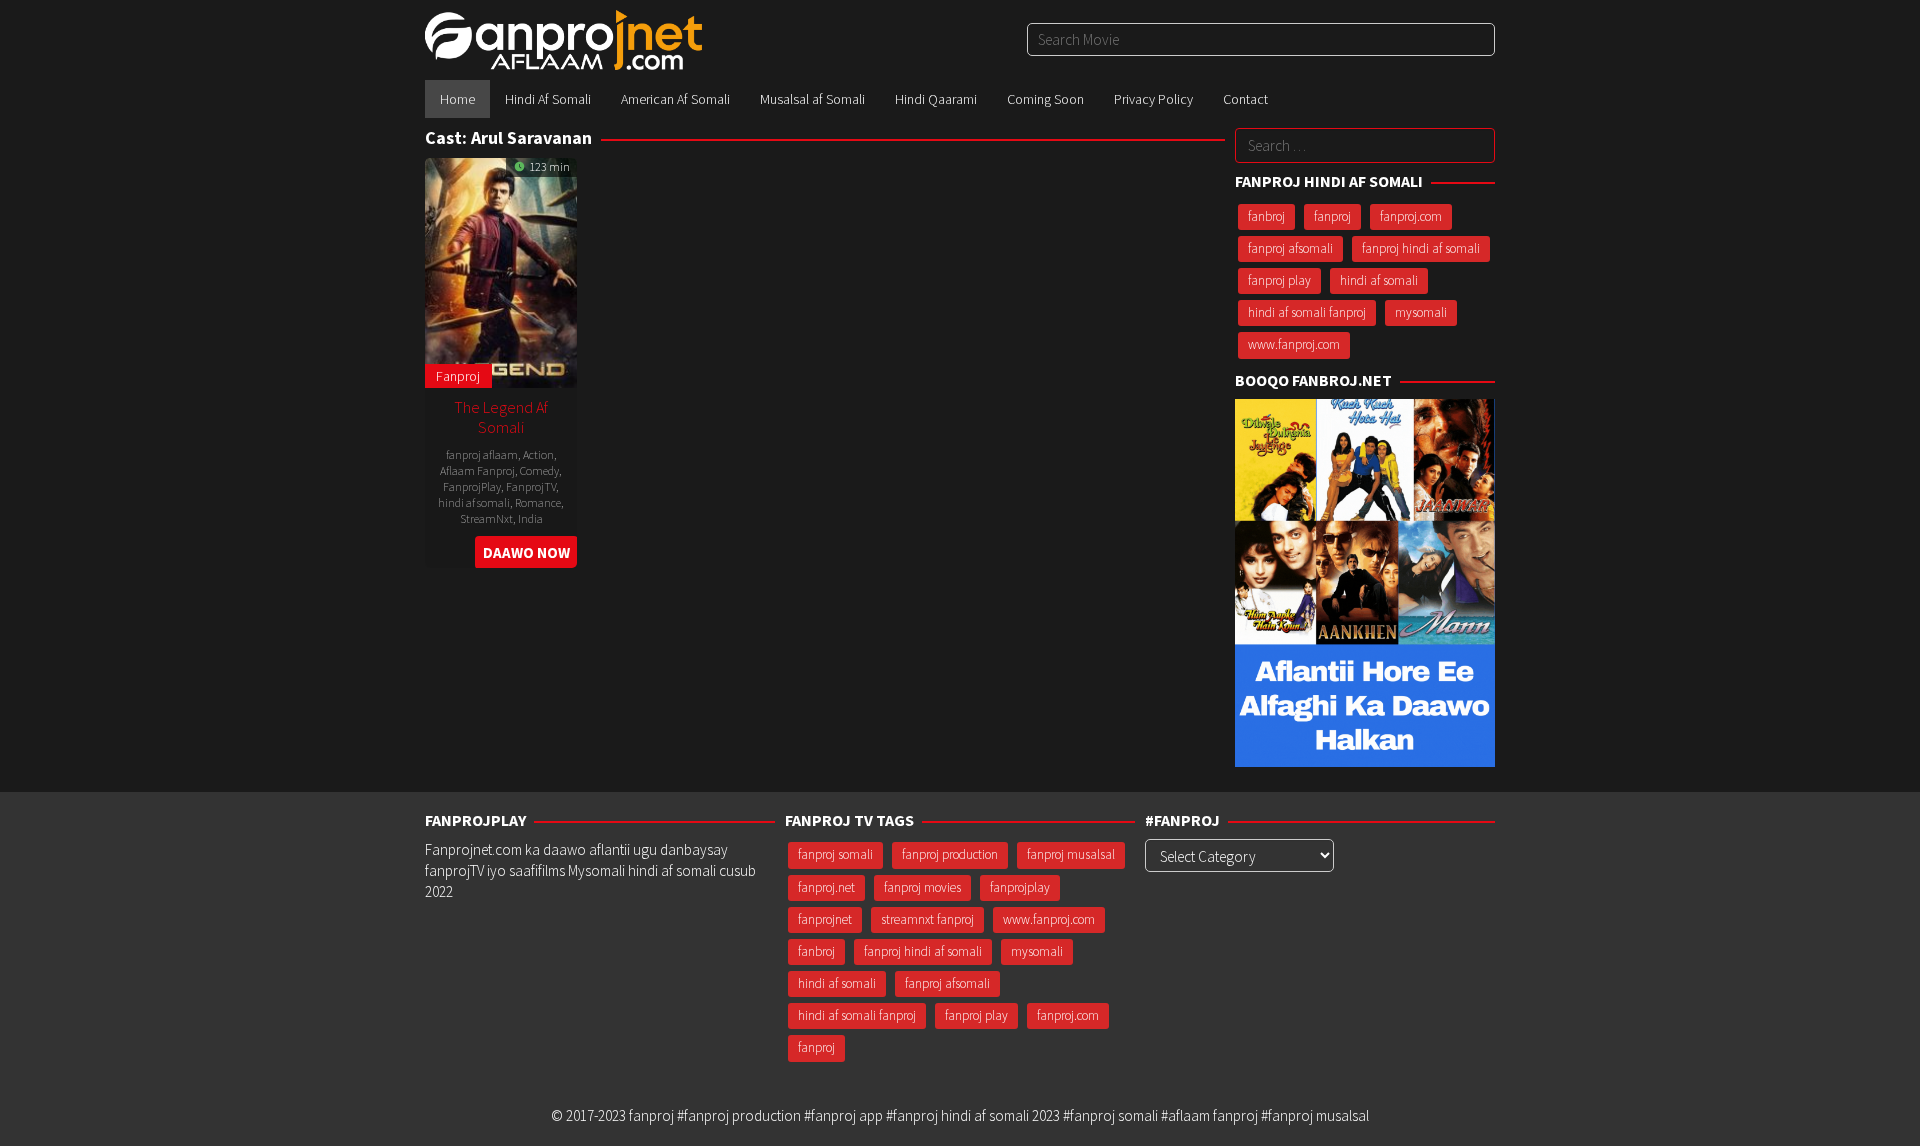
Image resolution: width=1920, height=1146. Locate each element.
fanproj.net (826, 887)
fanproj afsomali (1290, 248)
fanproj (1332, 216)
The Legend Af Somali (501, 417)
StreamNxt (486, 518)
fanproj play (1279, 280)
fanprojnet (825, 919)
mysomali (1421, 312)
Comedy (539, 470)
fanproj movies (922, 887)
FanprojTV (531, 486)
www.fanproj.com (1294, 344)
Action (538, 454)
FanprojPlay (472, 486)
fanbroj (1266, 216)
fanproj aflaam (482, 454)
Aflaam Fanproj (477, 470)
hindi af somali (474, 502)
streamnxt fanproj (927, 919)
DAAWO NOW (526, 552)
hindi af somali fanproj (1307, 312)
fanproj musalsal (1071, 854)
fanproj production (950, 854)
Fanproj (458, 376)
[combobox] (1261, 39)
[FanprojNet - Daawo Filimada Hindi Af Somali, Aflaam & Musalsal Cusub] (563, 38)
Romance (538, 502)
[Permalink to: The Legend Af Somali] (501, 270)
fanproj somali (835, 854)
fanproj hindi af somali (1421, 248)
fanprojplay (1020, 887)
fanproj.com (1411, 216)
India (530, 518)
